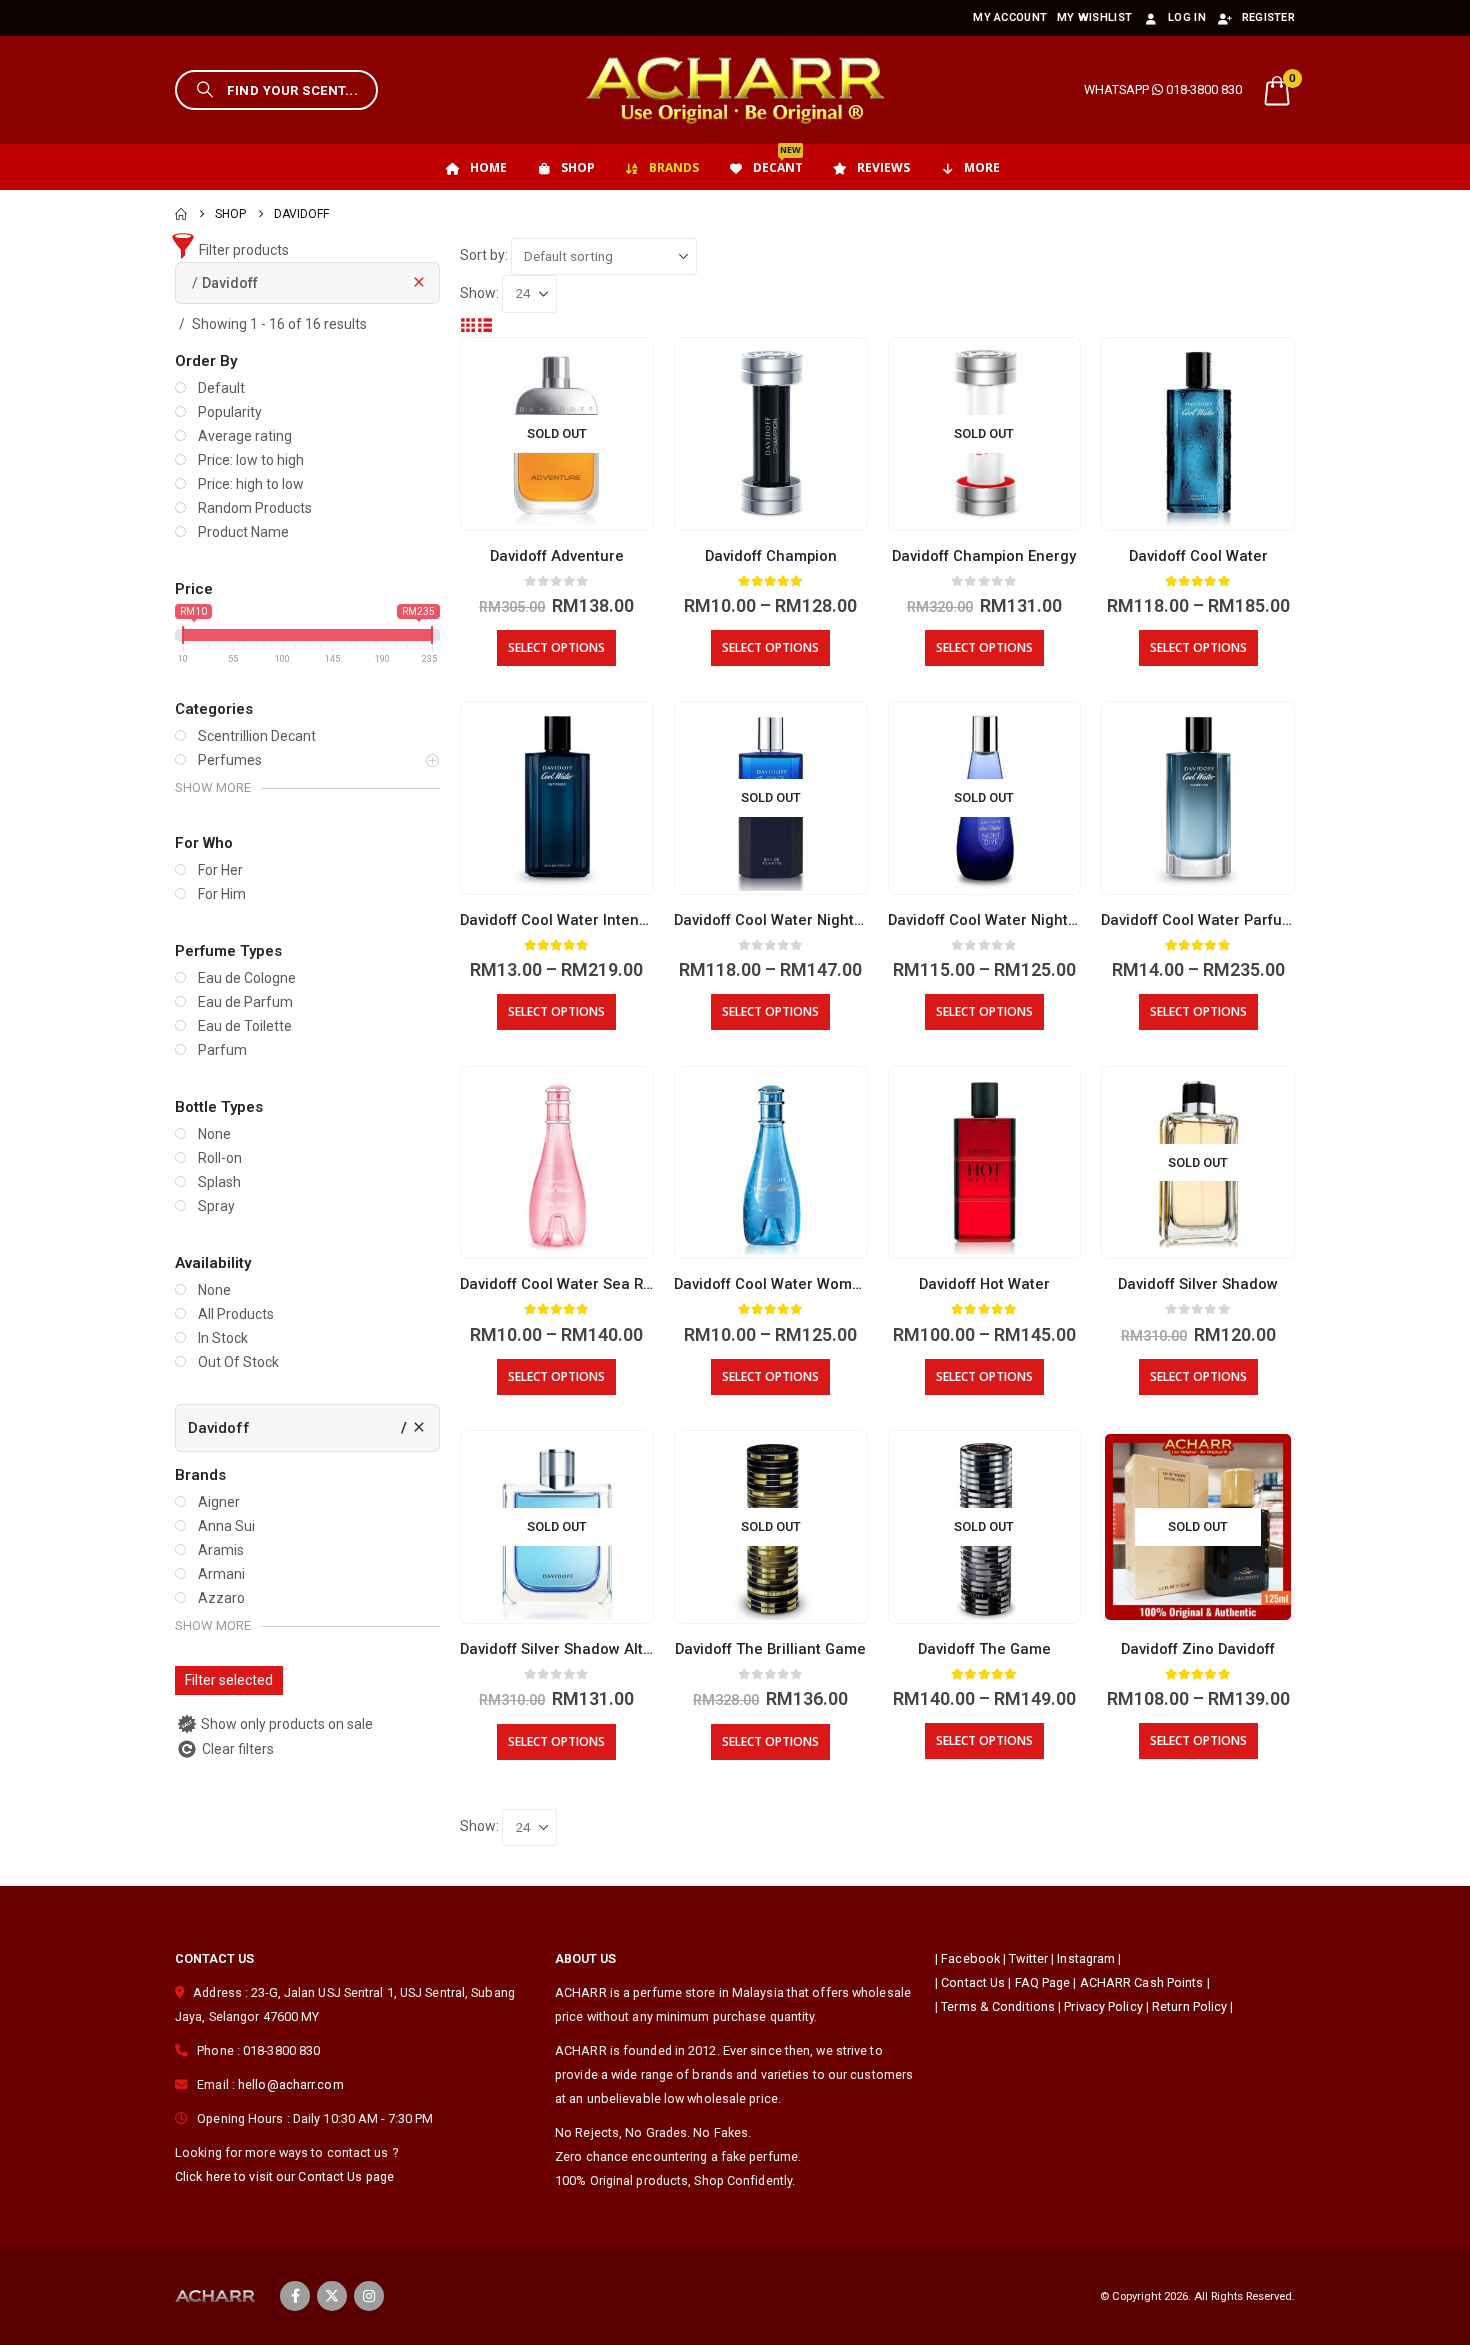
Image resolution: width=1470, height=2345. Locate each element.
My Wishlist (1094, 17)
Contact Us (973, 1982)
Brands (674, 167)
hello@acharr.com (291, 2084)
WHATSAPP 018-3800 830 (1163, 89)
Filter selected (229, 1680)
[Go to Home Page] (181, 214)
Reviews (883, 167)
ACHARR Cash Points (1142, 1982)
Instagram (1086, 1958)
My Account (1010, 17)
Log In (1187, 17)
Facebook (970, 1958)
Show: (479, 293)
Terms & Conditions (998, 2006)
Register (1268, 17)
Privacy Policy (1103, 2006)
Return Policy (1189, 2006)
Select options (556, 647)
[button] (276, 90)
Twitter (1028, 1958)
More (982, 167)
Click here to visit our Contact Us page (284, 2176)
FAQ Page (1043, 1982)
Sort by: (484, 255)
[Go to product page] (771, 434)
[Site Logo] (735, 90)
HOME (488, 167)
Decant (778, 160)
